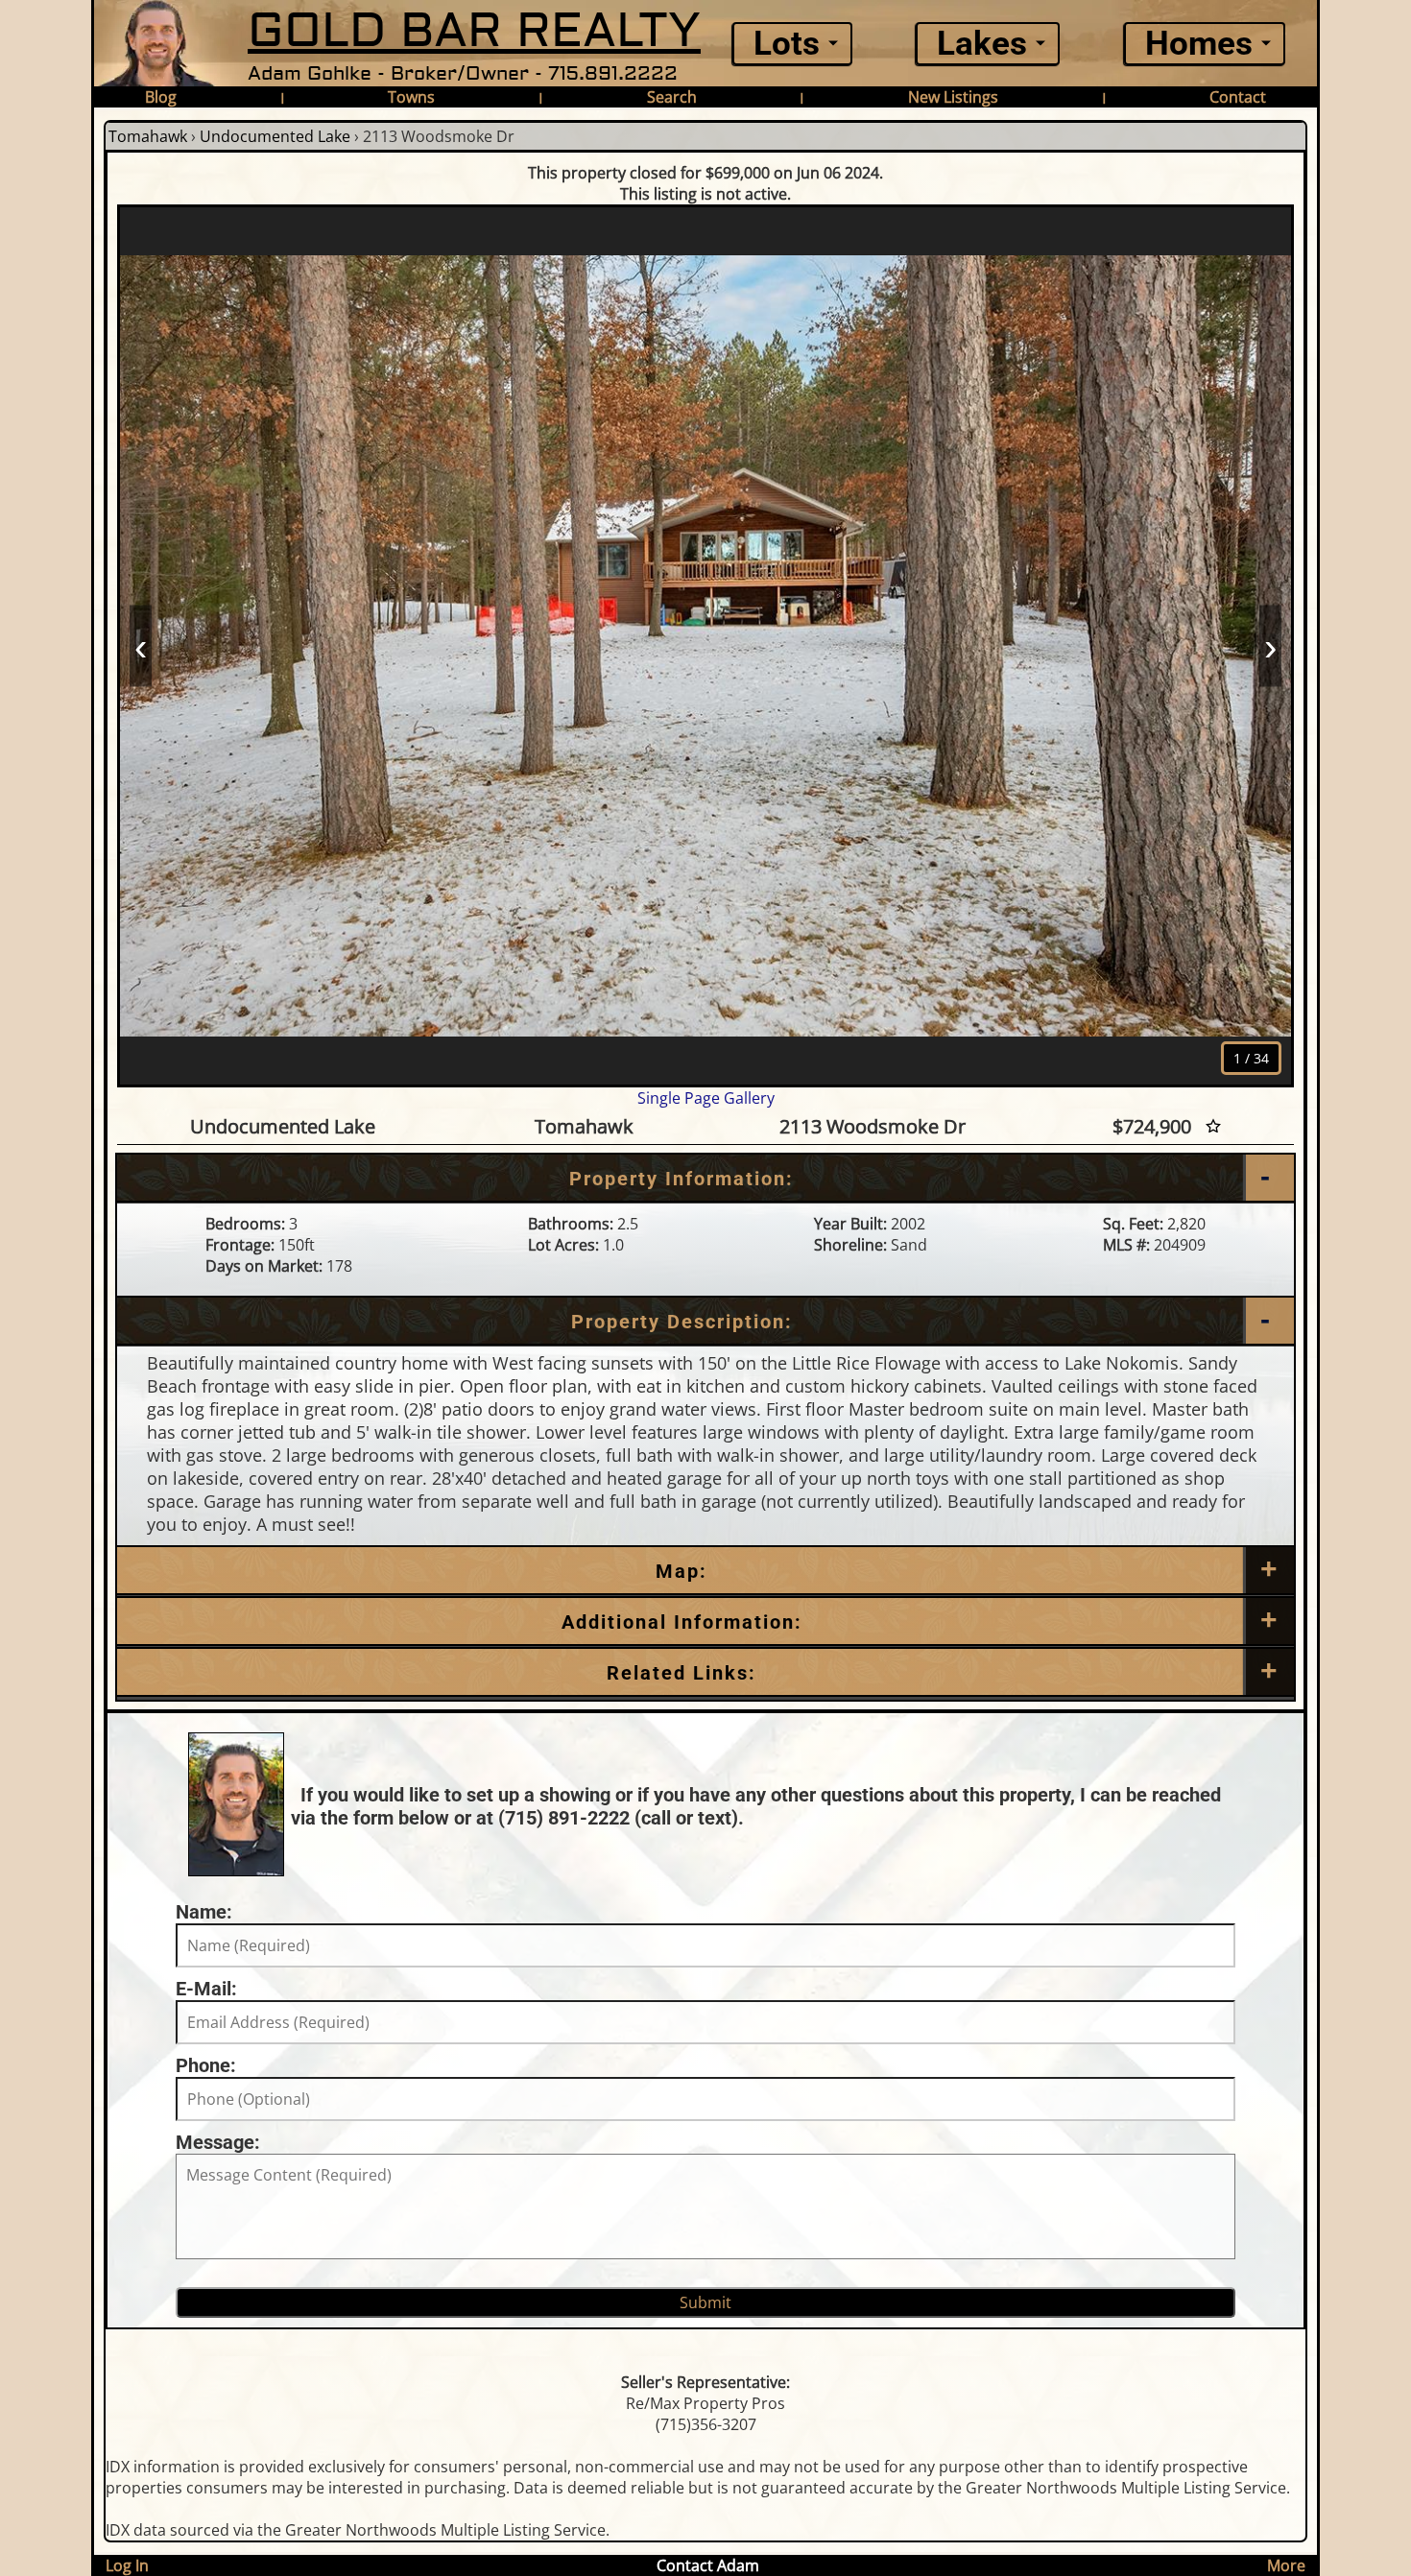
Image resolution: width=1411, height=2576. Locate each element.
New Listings (953, 97)
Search (672, 97)
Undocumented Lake (275, 136)
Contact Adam (708, 2565)
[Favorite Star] (1213, 1126)
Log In (127, 2565)
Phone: (206, 2065)
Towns (411, 97)
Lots (787, 44)
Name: (204, 1912)
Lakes (982, 44)
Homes (1199, 44)
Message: (218, 2142)
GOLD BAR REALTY (474, 31)
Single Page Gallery (706, 1098)
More (1286, 2565)
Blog (161, 97)
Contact (1238, 97)
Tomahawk (148, 136)
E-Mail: (206, 1989)
